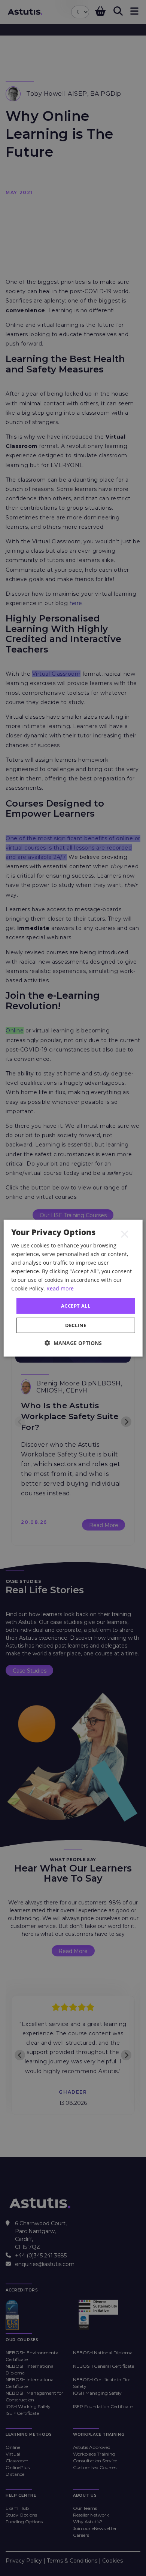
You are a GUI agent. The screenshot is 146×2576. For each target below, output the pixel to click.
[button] (73, 1343)
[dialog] (73, 1288)
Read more (60, 1288)
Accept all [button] (76, 1306)
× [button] (125, 1234)
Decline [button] (76, 1325)
